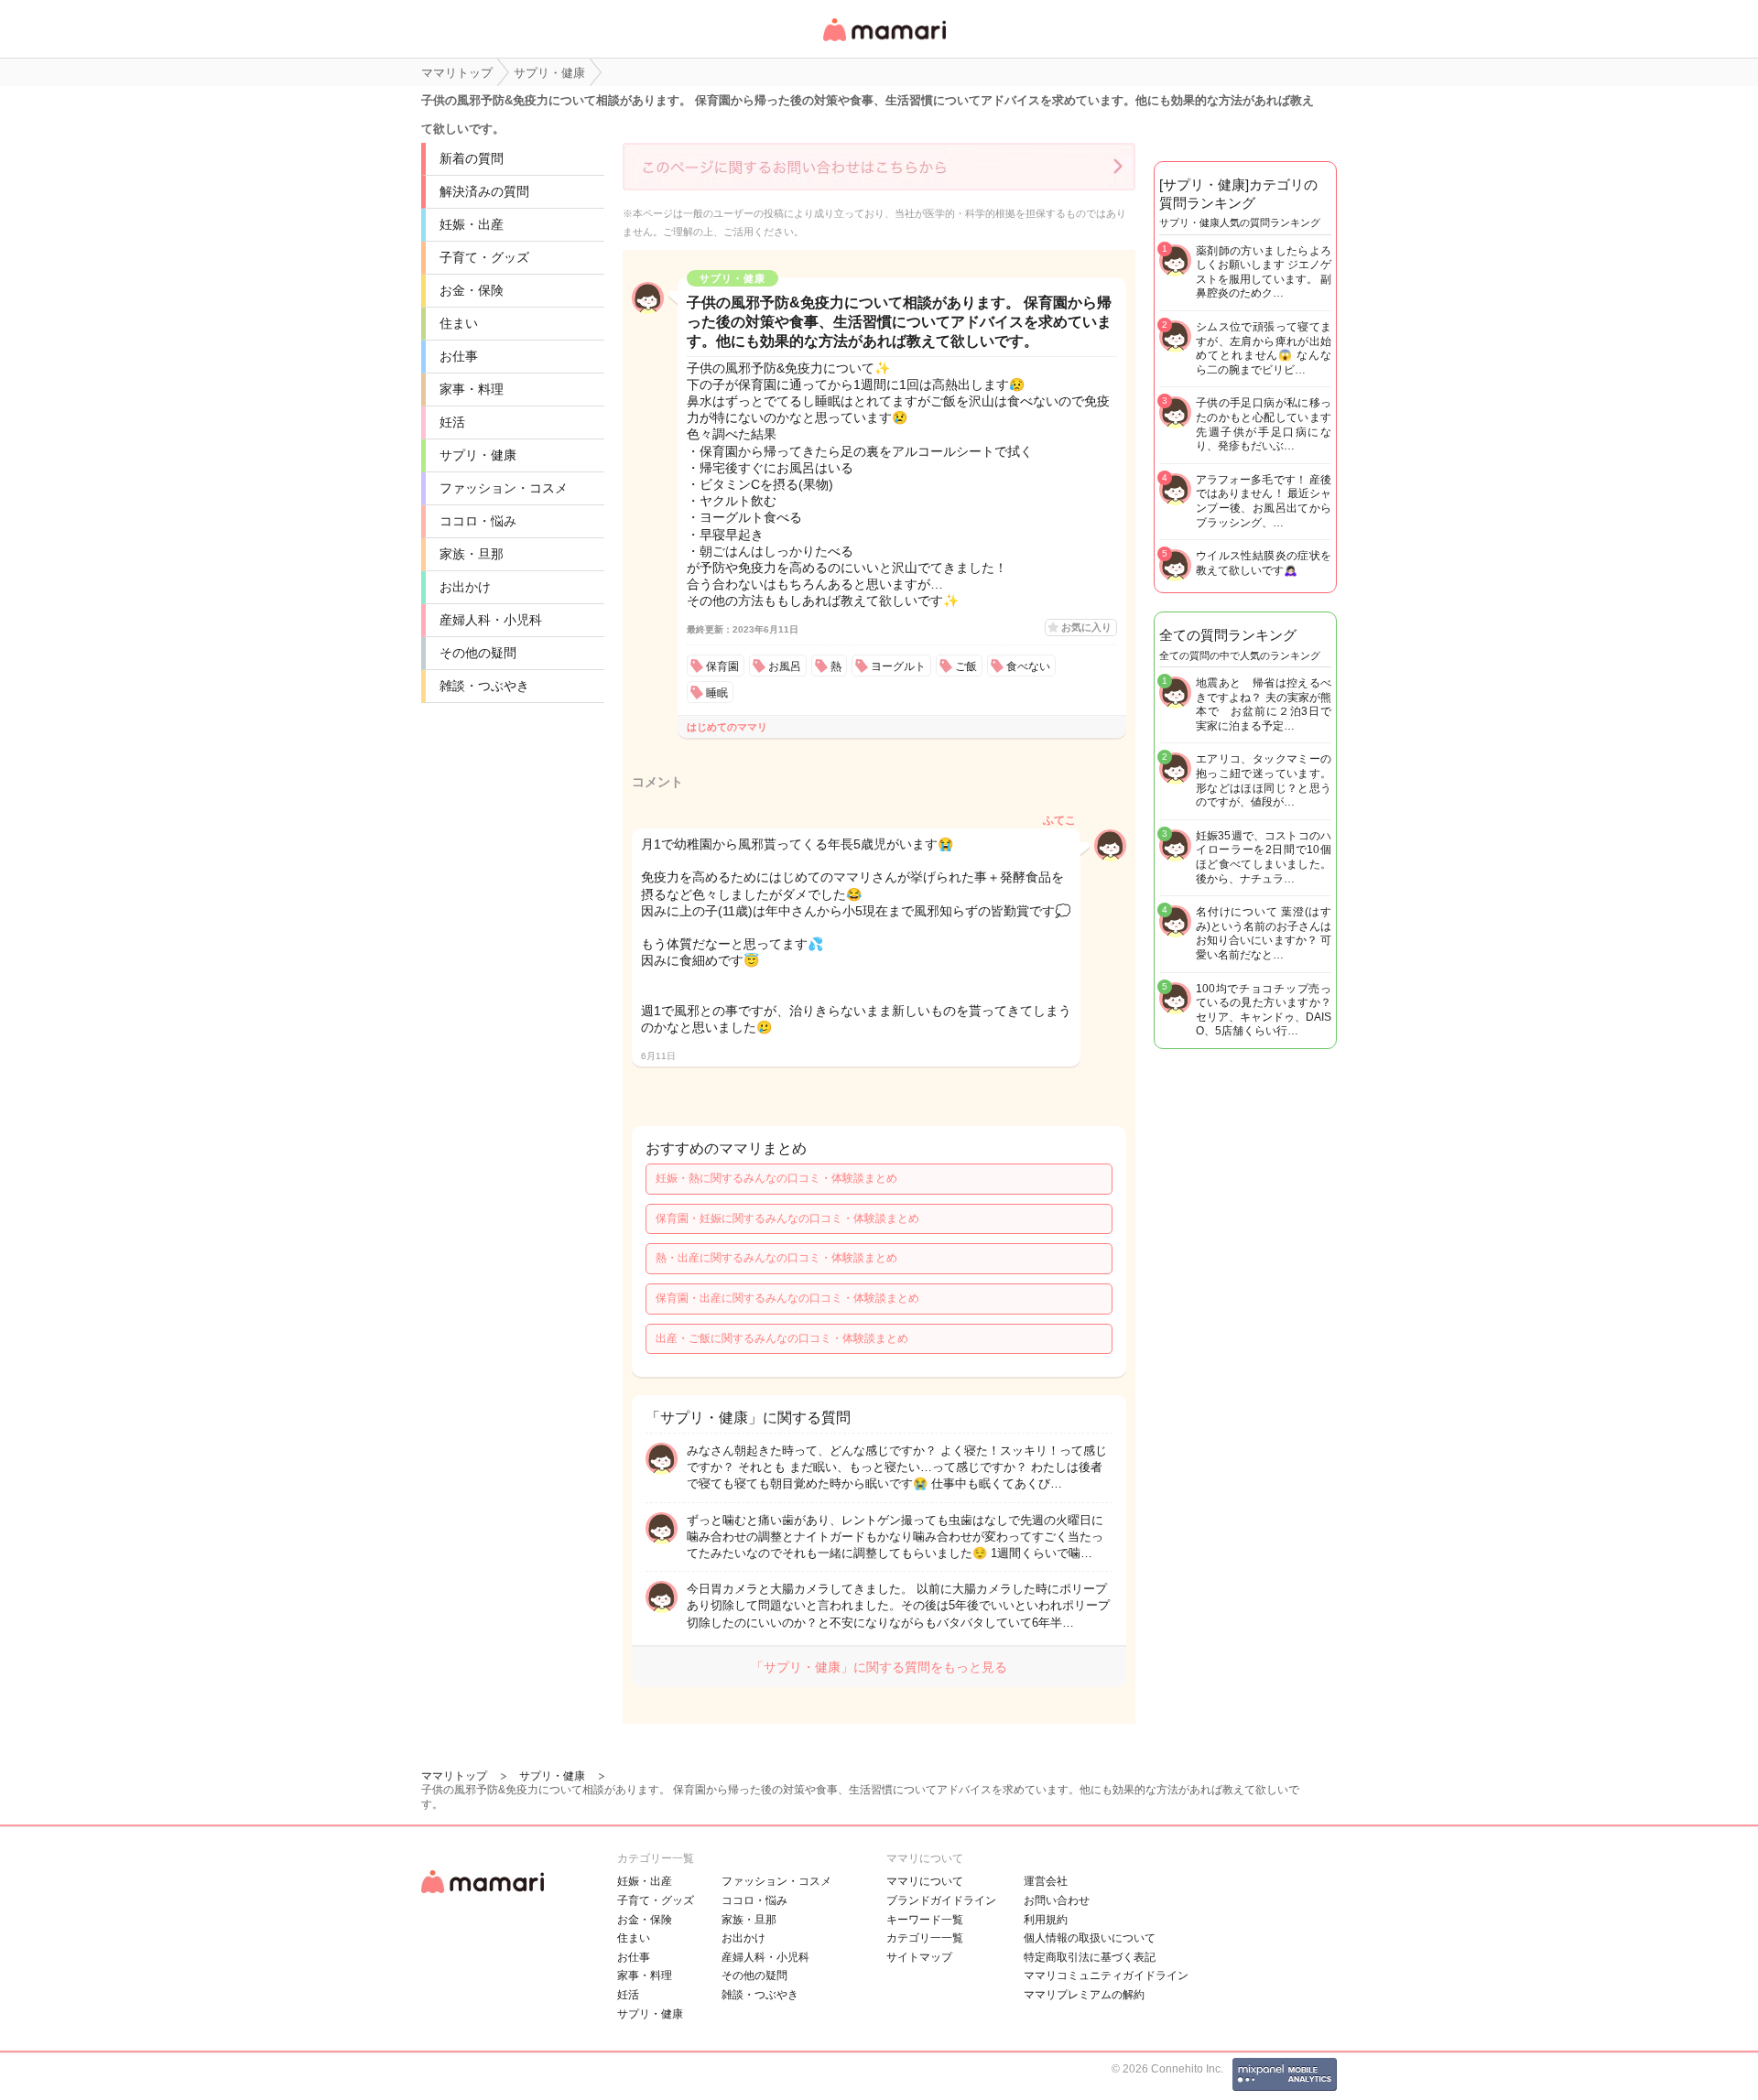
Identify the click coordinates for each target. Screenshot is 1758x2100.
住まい (459, 323)
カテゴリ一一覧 (925, 1938)
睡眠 (717, 693)
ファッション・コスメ (504, 488)
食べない (1028, 666)
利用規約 (1046, 1920)
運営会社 (1046, 1881)
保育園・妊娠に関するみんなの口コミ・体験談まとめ (787, 1218)
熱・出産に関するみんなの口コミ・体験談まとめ (776, 1258)
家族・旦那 (472, 554)
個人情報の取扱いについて (1090, 1938)
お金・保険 (472, 290)
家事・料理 (472, 389)
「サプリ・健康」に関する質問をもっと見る (879, 1667)
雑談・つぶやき (484, 686)
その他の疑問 (478, 653)
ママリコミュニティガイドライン (1106, 1976)
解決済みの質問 (484, 191)
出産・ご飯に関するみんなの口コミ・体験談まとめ (782, 1338)
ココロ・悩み (478, 521)
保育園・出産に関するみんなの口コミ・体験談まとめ (787, 1298)
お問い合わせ (1057, 1900)
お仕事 (459, 356)
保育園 (722, 666)
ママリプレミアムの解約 (1084, 1995)
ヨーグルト (898, 666)
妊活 (452, 422)
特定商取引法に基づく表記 (1090, 1957)
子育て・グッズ (484, 257)
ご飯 (966, 666)
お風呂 (785, 666)
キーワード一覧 (925, 1920)
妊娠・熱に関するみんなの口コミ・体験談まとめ (776, 1178)
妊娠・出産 (472, 224)
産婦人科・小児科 (491, 620)
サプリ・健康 (478, 455)
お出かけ (465, 587)
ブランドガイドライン (941, 1900)
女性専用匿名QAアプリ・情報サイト (884, 43)
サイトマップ (919, 1957)
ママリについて (925, 1881)
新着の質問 (472, 158)
